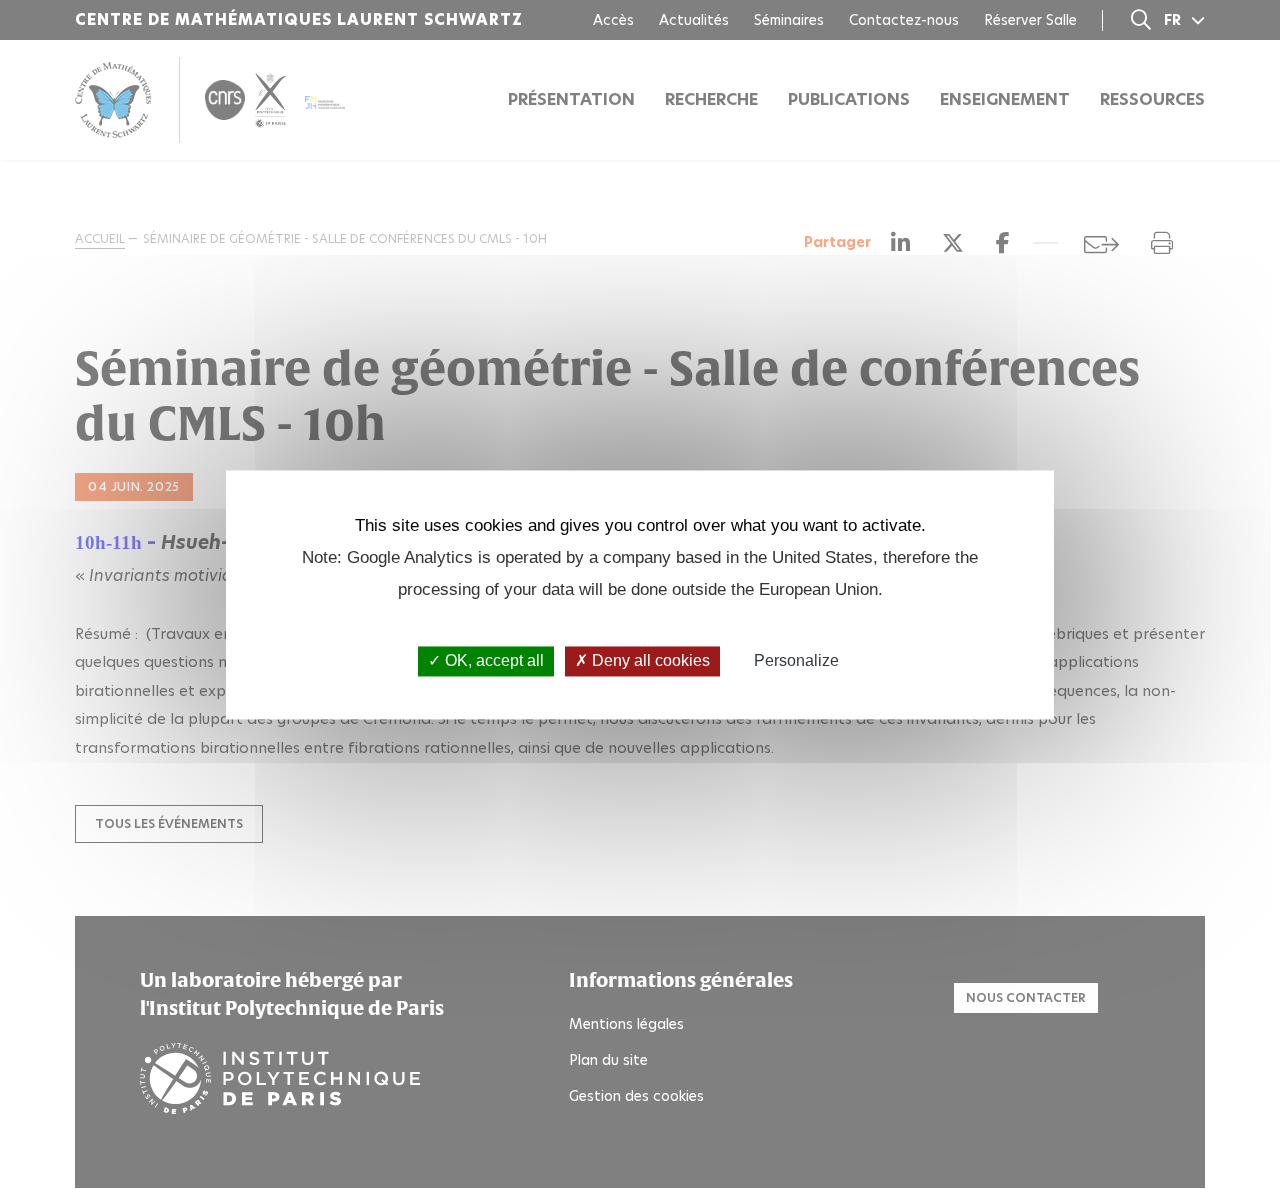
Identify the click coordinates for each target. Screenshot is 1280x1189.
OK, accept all (492, 661)
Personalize (796, 661)
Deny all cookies (649, 661)
